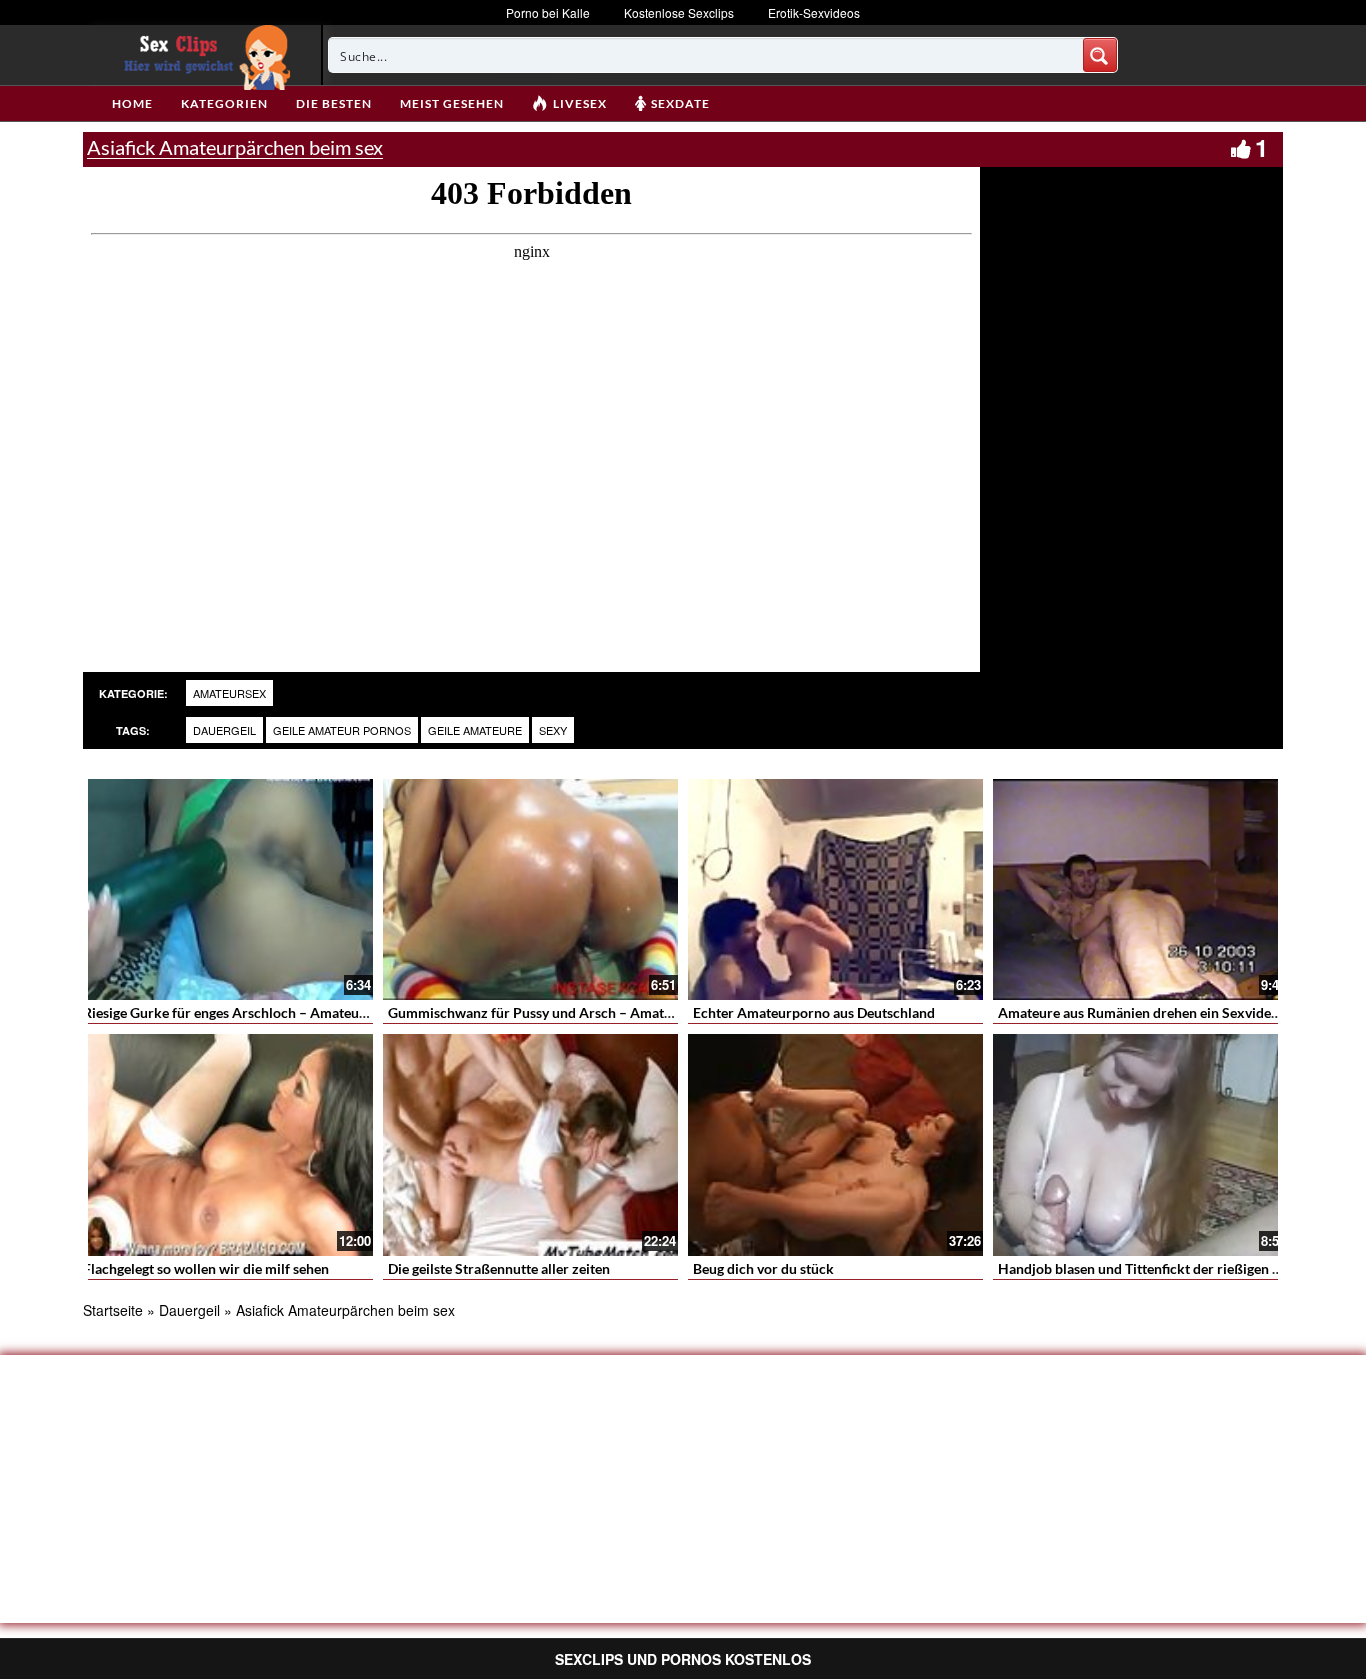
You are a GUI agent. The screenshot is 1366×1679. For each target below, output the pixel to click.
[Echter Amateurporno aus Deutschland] (835, 889)
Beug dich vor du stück (763, 1268)
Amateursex (229, 693)
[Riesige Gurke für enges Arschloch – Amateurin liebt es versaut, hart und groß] (225, 889)
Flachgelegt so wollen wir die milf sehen (206, 1268)
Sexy (553, 730)
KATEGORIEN (224, 103)
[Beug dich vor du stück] (835, 1144)
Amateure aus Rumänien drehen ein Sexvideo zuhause (1165, 1012)
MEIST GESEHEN (452, 103)
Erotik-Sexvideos (814, 12)
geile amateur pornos (342, 730)
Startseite (113, 1310)
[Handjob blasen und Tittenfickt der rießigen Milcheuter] (1140, 1144)
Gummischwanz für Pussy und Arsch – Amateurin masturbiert (581, 1012)
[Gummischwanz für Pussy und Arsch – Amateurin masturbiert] (530, 889)
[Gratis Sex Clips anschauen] (202, 55)
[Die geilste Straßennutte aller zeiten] (530, 1144)
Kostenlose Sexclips (679, 12)
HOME (132, 103)
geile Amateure (475, 730)
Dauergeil (224, 730)
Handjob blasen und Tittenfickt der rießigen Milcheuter (1169, 1268)
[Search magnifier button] (1100, 55)
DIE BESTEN (334, 103)
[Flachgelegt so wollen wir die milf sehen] (225, 1144)
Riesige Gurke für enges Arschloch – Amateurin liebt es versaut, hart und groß (324, 1012)
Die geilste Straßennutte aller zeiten (499, 1268)
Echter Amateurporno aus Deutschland (814, 1012)
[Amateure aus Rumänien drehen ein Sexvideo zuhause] (1140, 889)
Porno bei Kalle (548, 12)
